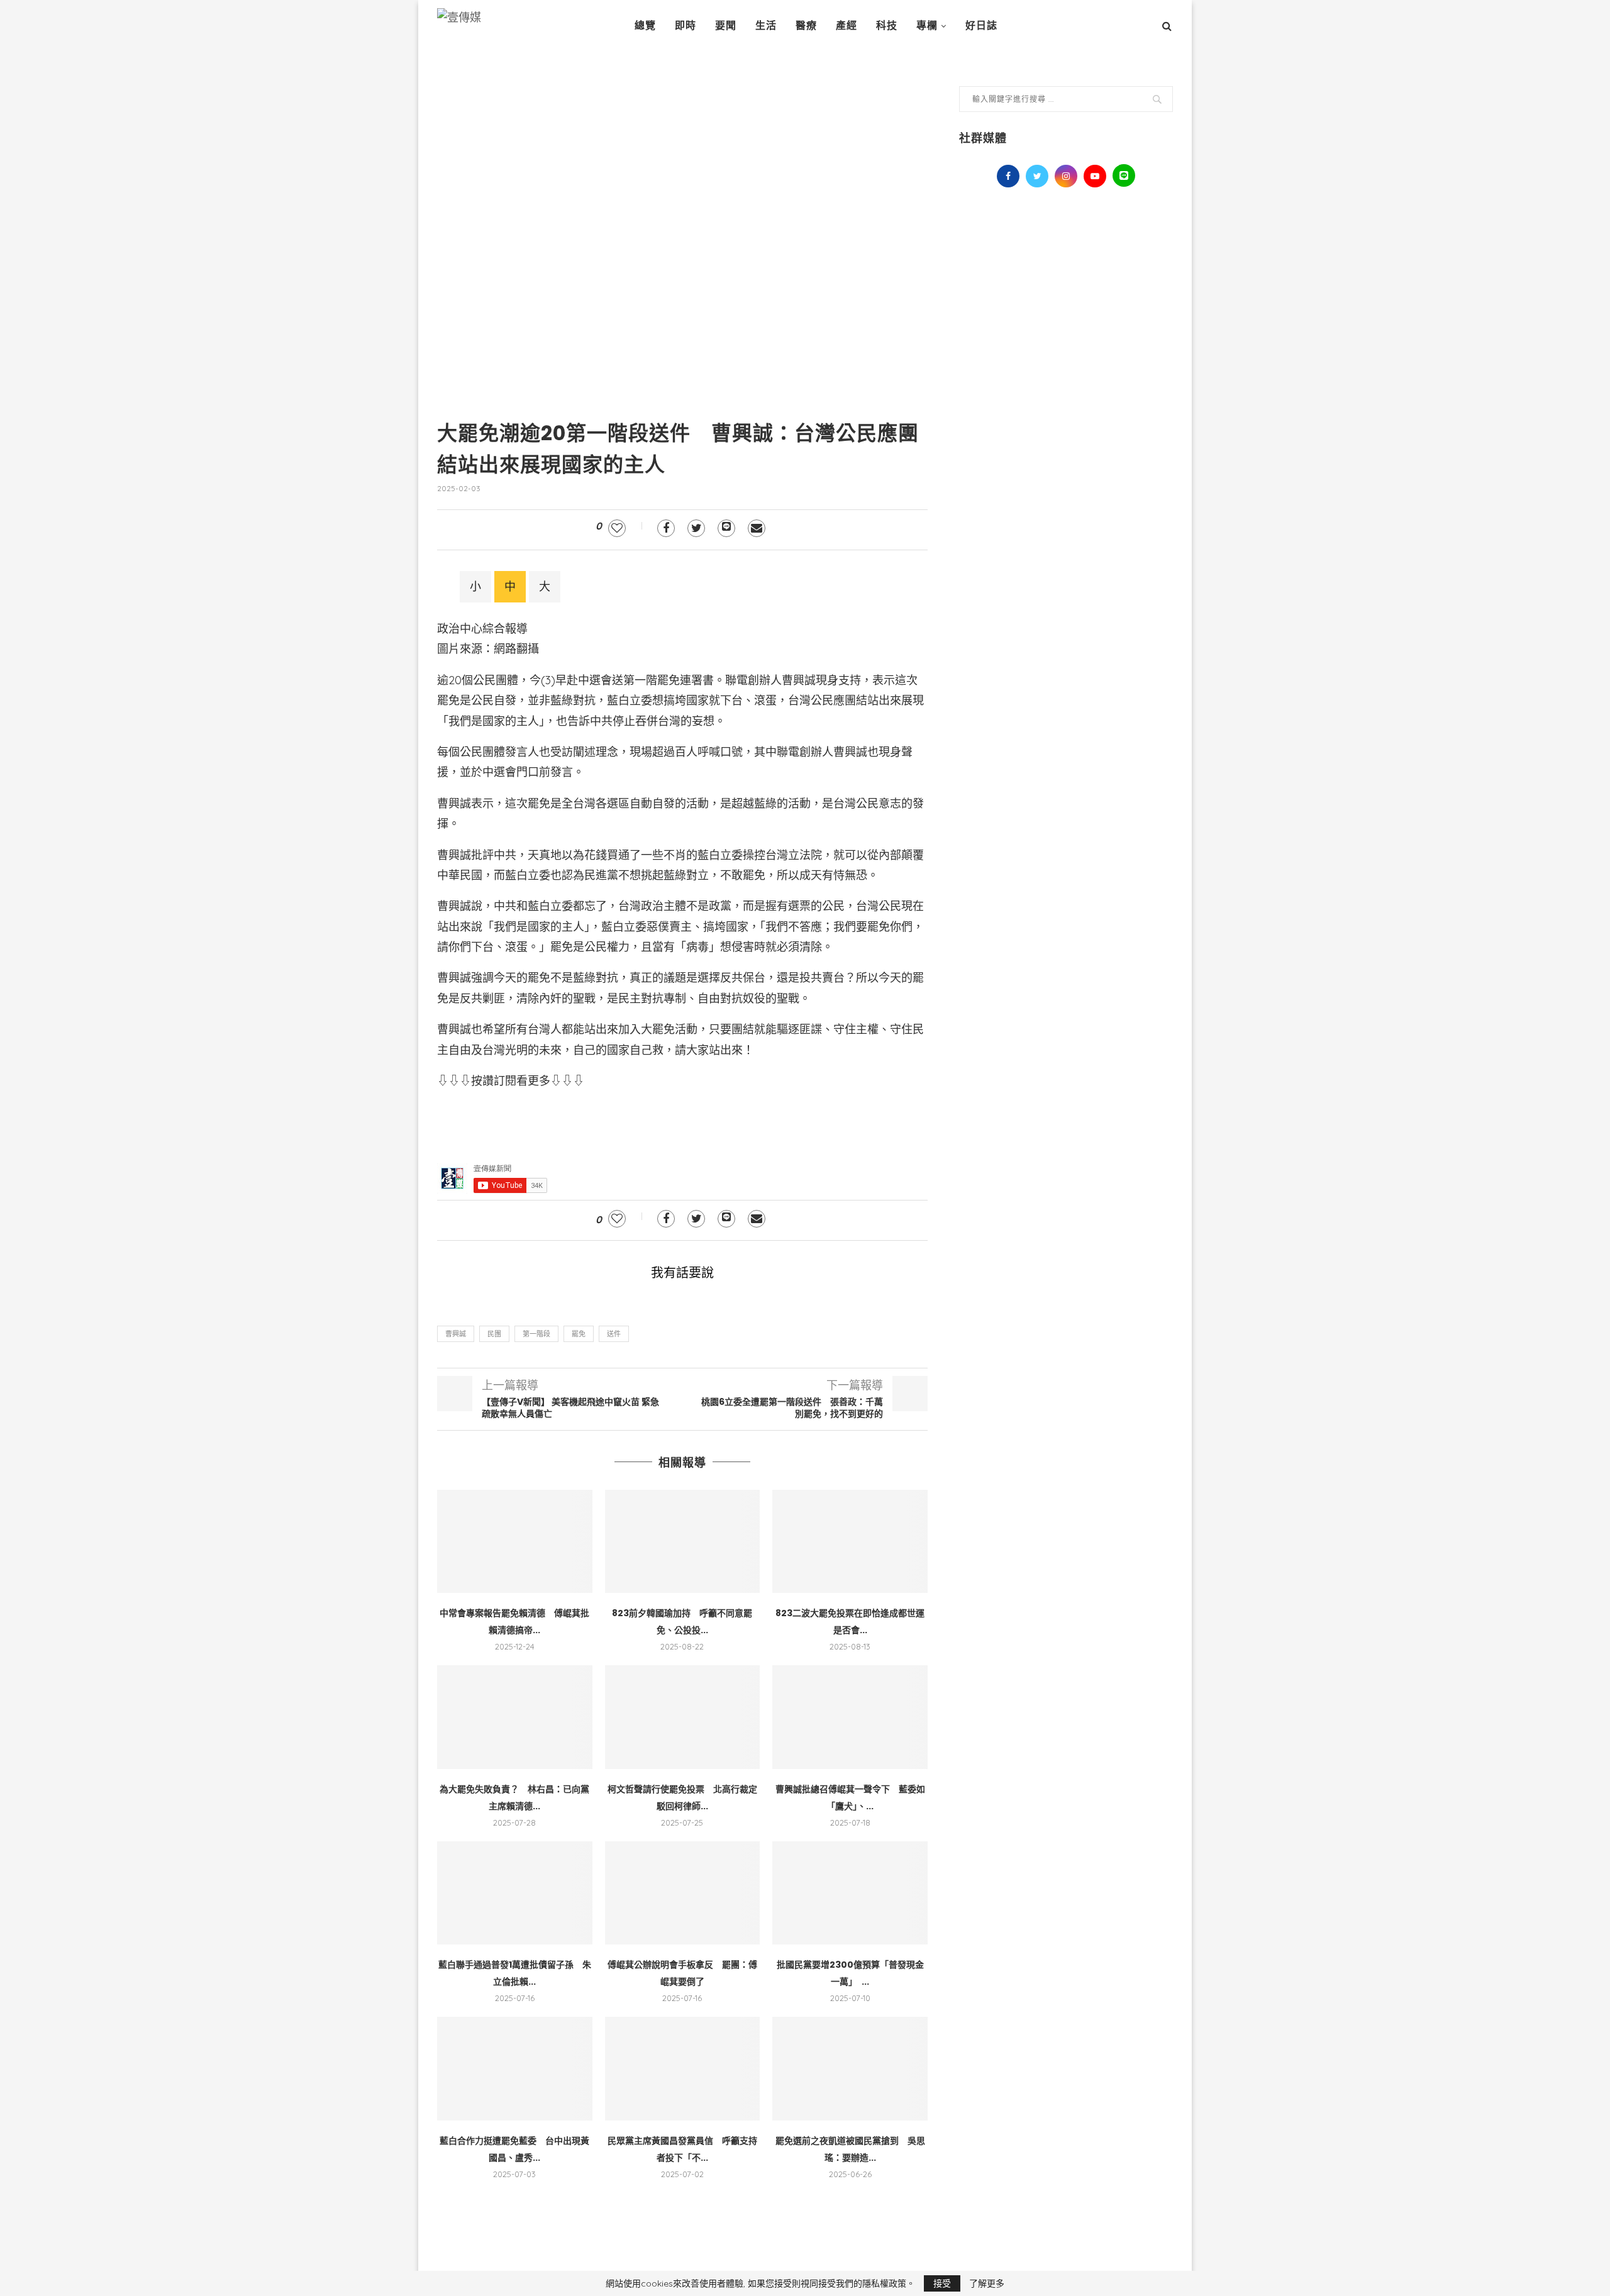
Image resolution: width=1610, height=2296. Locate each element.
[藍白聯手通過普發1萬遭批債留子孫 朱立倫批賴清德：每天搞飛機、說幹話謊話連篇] (515, 1893)
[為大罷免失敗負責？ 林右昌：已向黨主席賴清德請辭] (515, 1717)
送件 (614, 1334)
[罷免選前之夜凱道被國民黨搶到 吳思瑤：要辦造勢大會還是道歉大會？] (850, 2068)
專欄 (927, 25)
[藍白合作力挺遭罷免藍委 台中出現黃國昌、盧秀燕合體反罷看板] (515, 2068)
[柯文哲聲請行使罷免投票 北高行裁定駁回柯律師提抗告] (683, 1717)
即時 (686, 25)
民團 (494, 1334)
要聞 (726, 25)
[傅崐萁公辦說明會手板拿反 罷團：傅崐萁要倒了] (683, 1893)
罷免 (579, 1334)
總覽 (645, 25)
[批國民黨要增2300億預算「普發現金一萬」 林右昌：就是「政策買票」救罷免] (850, 1893)
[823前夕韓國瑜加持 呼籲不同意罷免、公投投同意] (683, 1541)
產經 (847, 25)
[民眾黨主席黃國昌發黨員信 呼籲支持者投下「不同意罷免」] (683, 2068)
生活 (766, 25)
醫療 (806, 25)
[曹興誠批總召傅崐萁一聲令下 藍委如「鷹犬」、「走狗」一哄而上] (850, 1717)
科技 (887, 25)
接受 (942, 2283)
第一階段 (536, 1334)
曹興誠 (456, 1334)
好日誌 (981, 25)
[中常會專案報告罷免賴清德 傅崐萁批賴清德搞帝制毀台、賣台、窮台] (515, 1541)
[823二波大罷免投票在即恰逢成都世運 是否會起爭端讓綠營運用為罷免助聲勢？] (850, 1541)
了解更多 (987, 2283)
